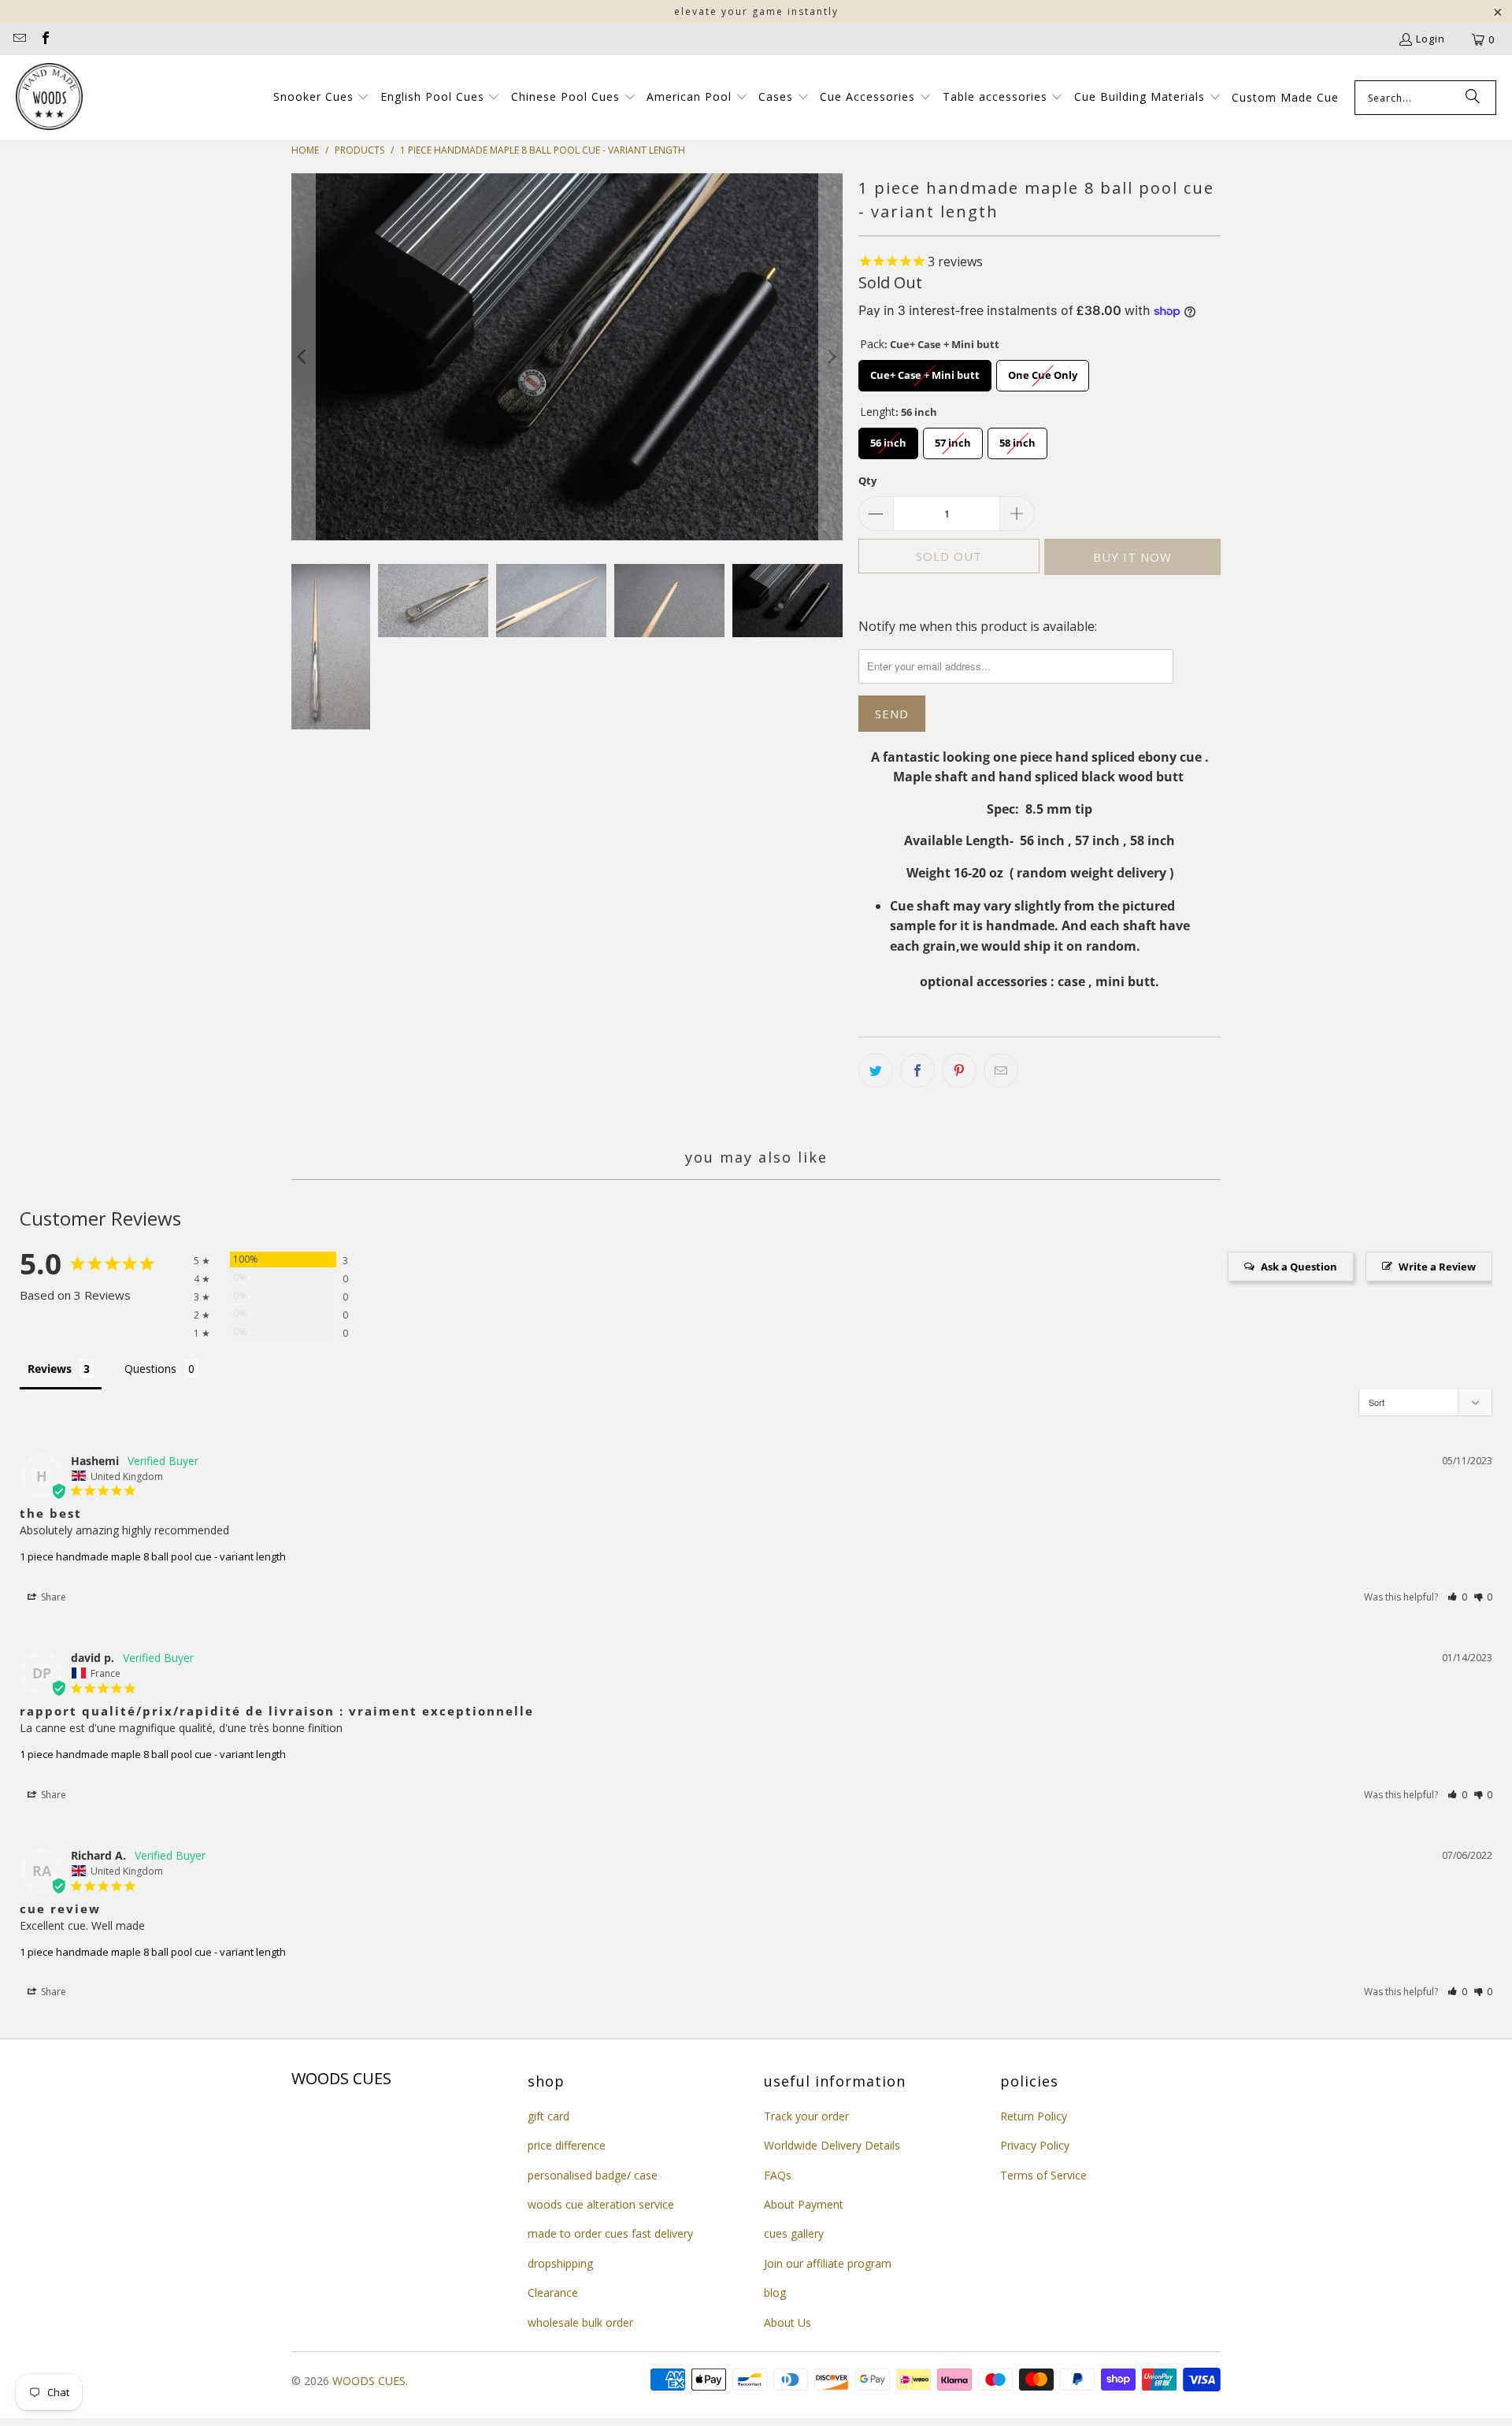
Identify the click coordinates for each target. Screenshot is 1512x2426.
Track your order (806, 2116)
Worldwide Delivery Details (832, 2145)
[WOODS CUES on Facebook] (44, 39)
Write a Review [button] (1437, 1267)
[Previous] (303, 357)
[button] (322, 98)
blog (775, 2292)
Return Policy (1034, 2116)
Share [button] (52, 1597)
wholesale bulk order (580, 2322)
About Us (787, 2322)
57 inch (953, 439)
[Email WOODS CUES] (19, 39)
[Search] (1473, 98)
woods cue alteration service (601, 2204)
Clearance (553, 2292)
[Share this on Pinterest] (959, 1070)
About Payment (804, 2204)
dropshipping (560, 2263)
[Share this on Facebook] (917, 1070)
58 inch (1018, 439)
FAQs (778, 2175)
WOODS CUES (369, 2381)
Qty (867, 480)
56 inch (889, 439)
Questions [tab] (150, 1369)
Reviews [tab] (50, 1369)
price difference (567, 2145)
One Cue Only (1043, 371)
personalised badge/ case (593, 2175)
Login (1430, 39)
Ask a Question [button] (1299, 1267)
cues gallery (794, 2233)
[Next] (831, 357)
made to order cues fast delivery (610, 2233)
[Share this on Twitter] (876, 1070)
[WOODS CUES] (49, 98)
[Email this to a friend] (1001, 1070)
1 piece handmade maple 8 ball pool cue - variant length (153, 1556)
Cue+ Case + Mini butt (925, 371)
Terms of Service (1043, 2175)
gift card (548, 2116)
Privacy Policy (1035, 2145)
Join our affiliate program (828, 2263)
